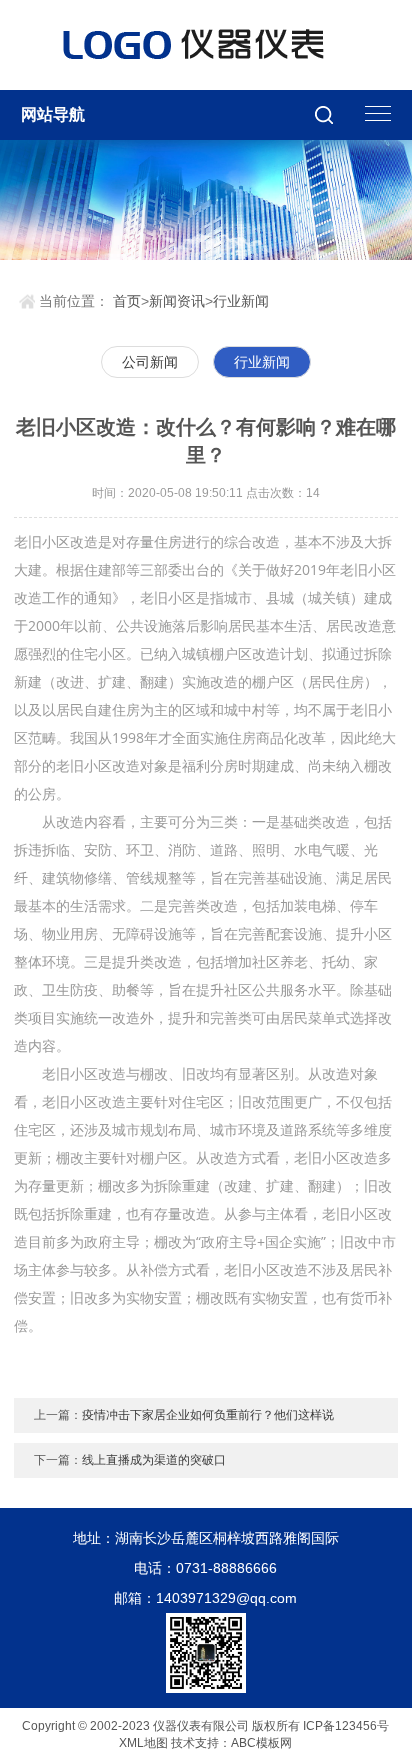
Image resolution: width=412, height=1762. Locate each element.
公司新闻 (150, 362)
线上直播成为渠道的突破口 (154, 1460)
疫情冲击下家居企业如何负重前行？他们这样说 (208, 1415)
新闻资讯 (177, 301)
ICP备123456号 (346, 1726)
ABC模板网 (261, 1743)
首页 (127, 301)
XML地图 (143, 1743)
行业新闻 (241, 301)
